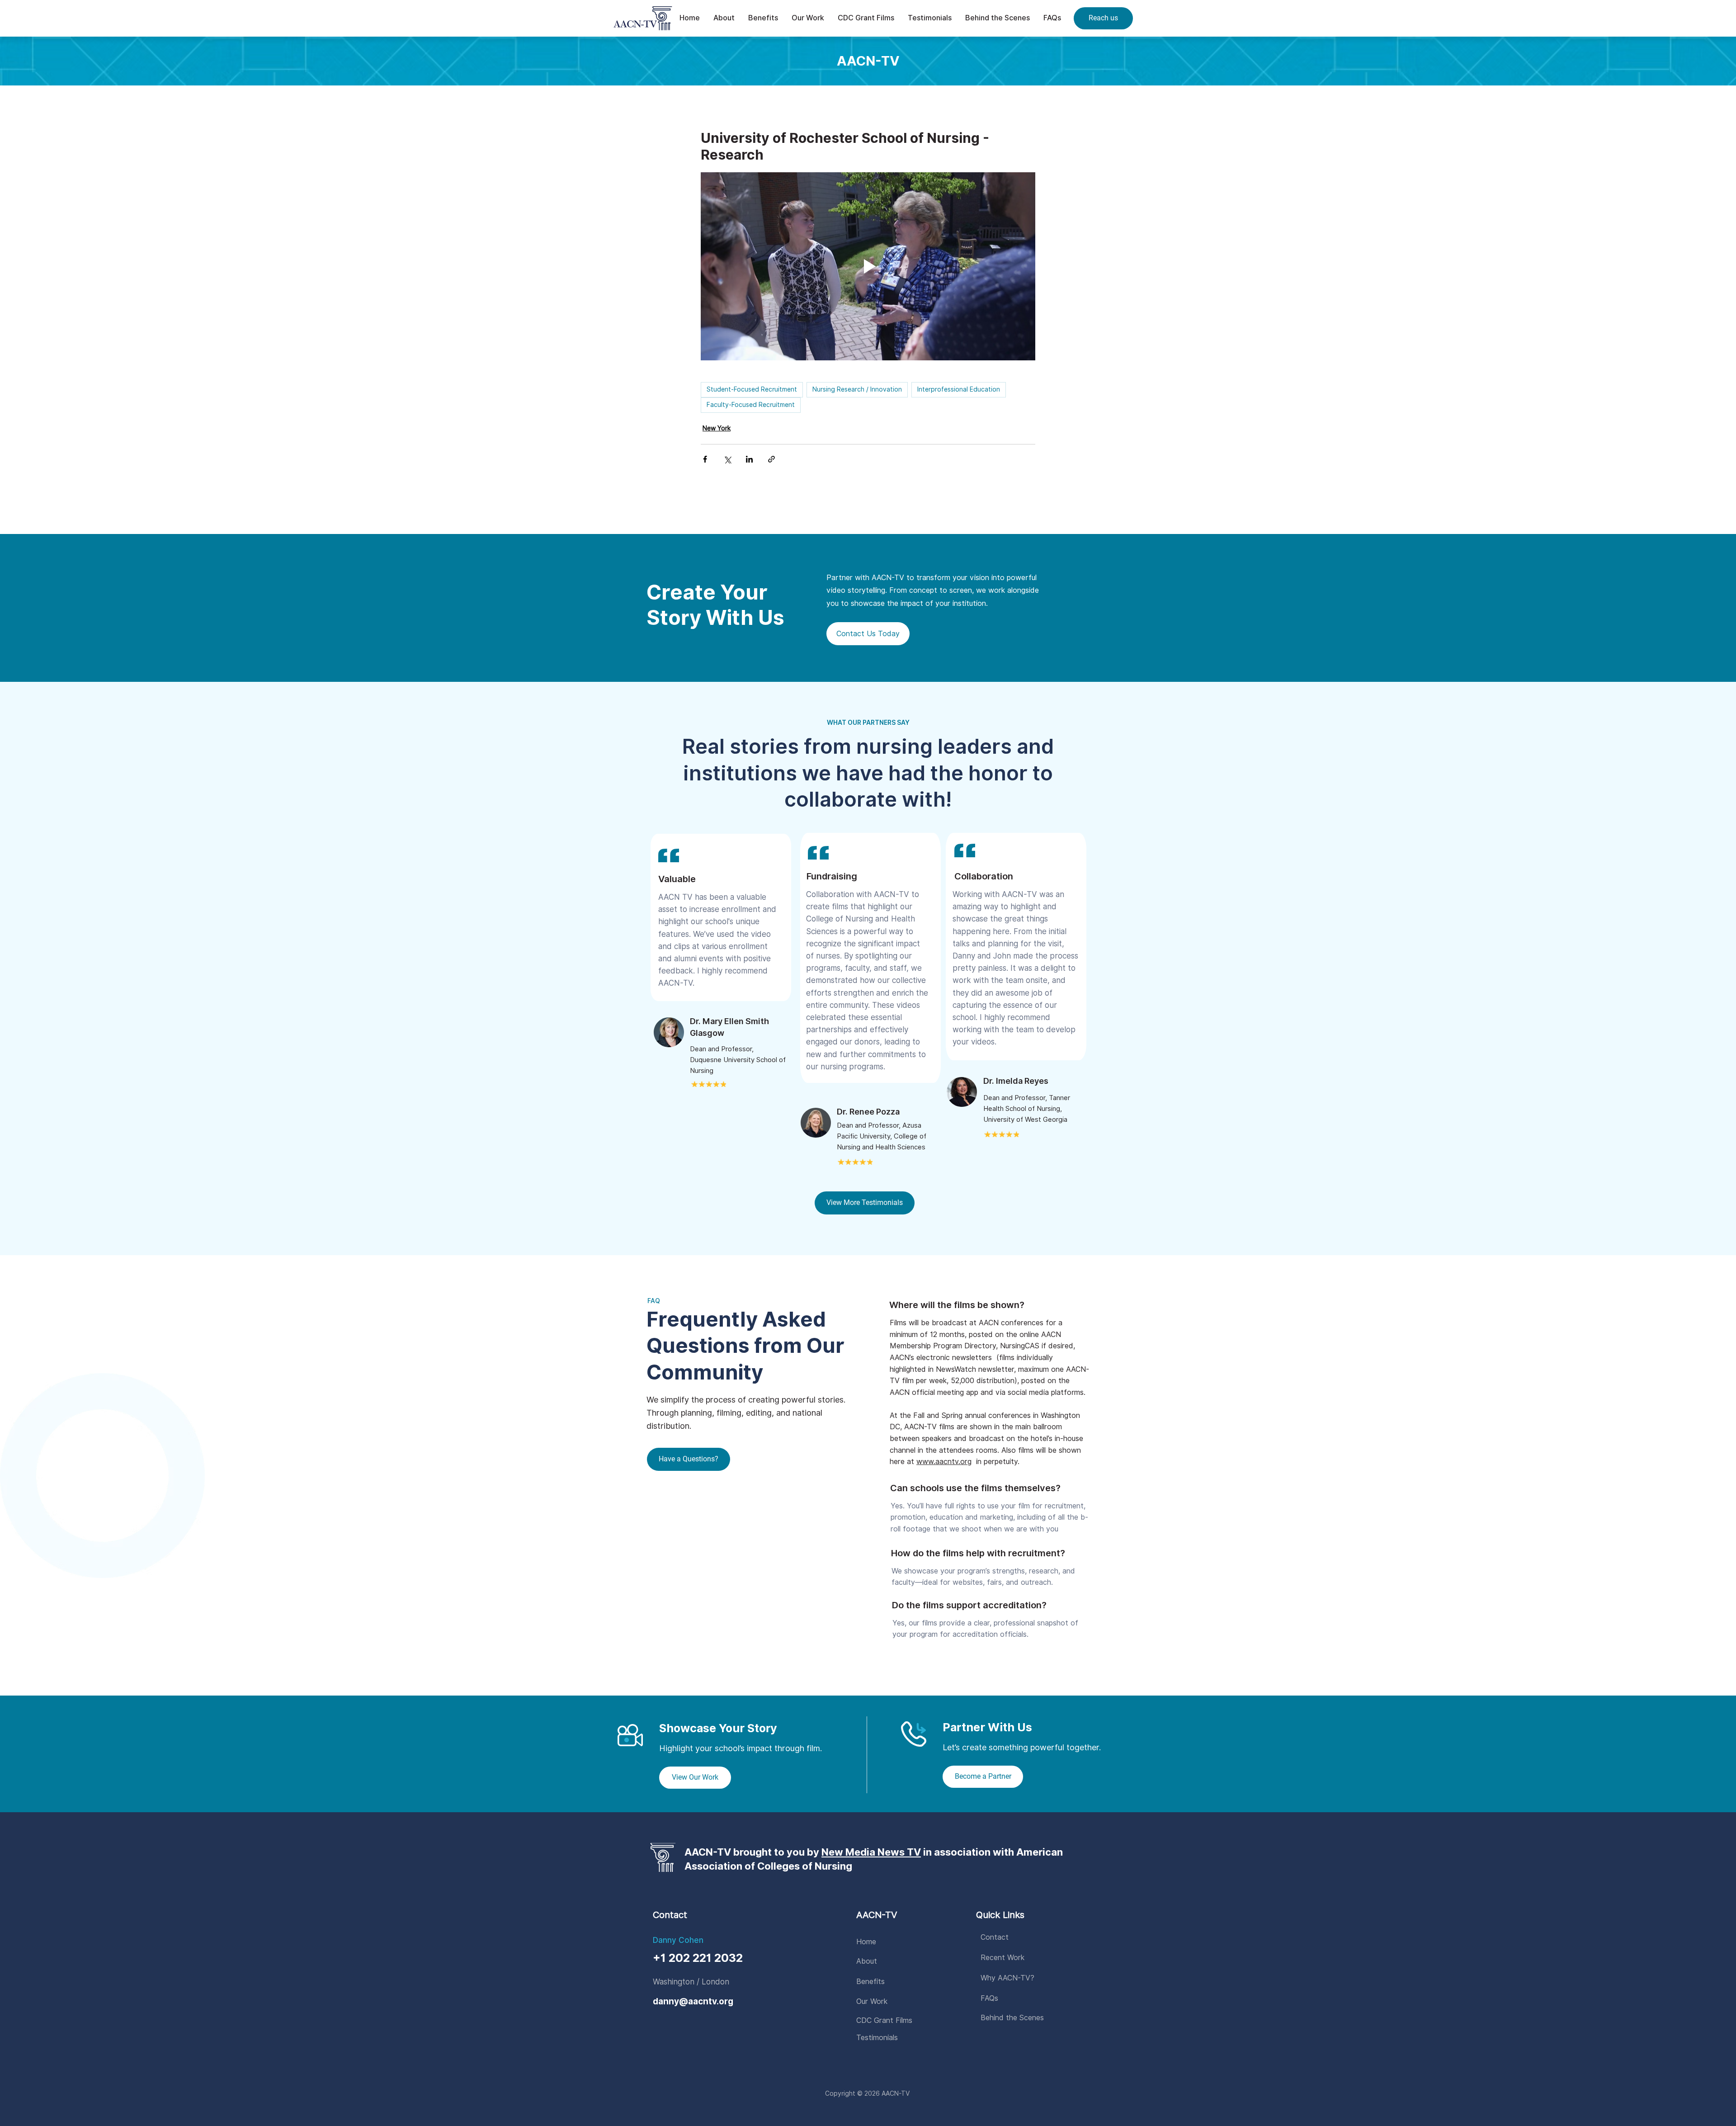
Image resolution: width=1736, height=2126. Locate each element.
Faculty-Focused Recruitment (751, 405)
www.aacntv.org (944, 1462)
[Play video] (868, 266)
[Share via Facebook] (705, 459)
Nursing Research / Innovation (857, 389)
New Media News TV (871, 1852)
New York (717, 428)
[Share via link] (771, 459)
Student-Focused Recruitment (752, 389)
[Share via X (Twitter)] (727, 459)
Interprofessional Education (959, 389)
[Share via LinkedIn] (749, 459)
